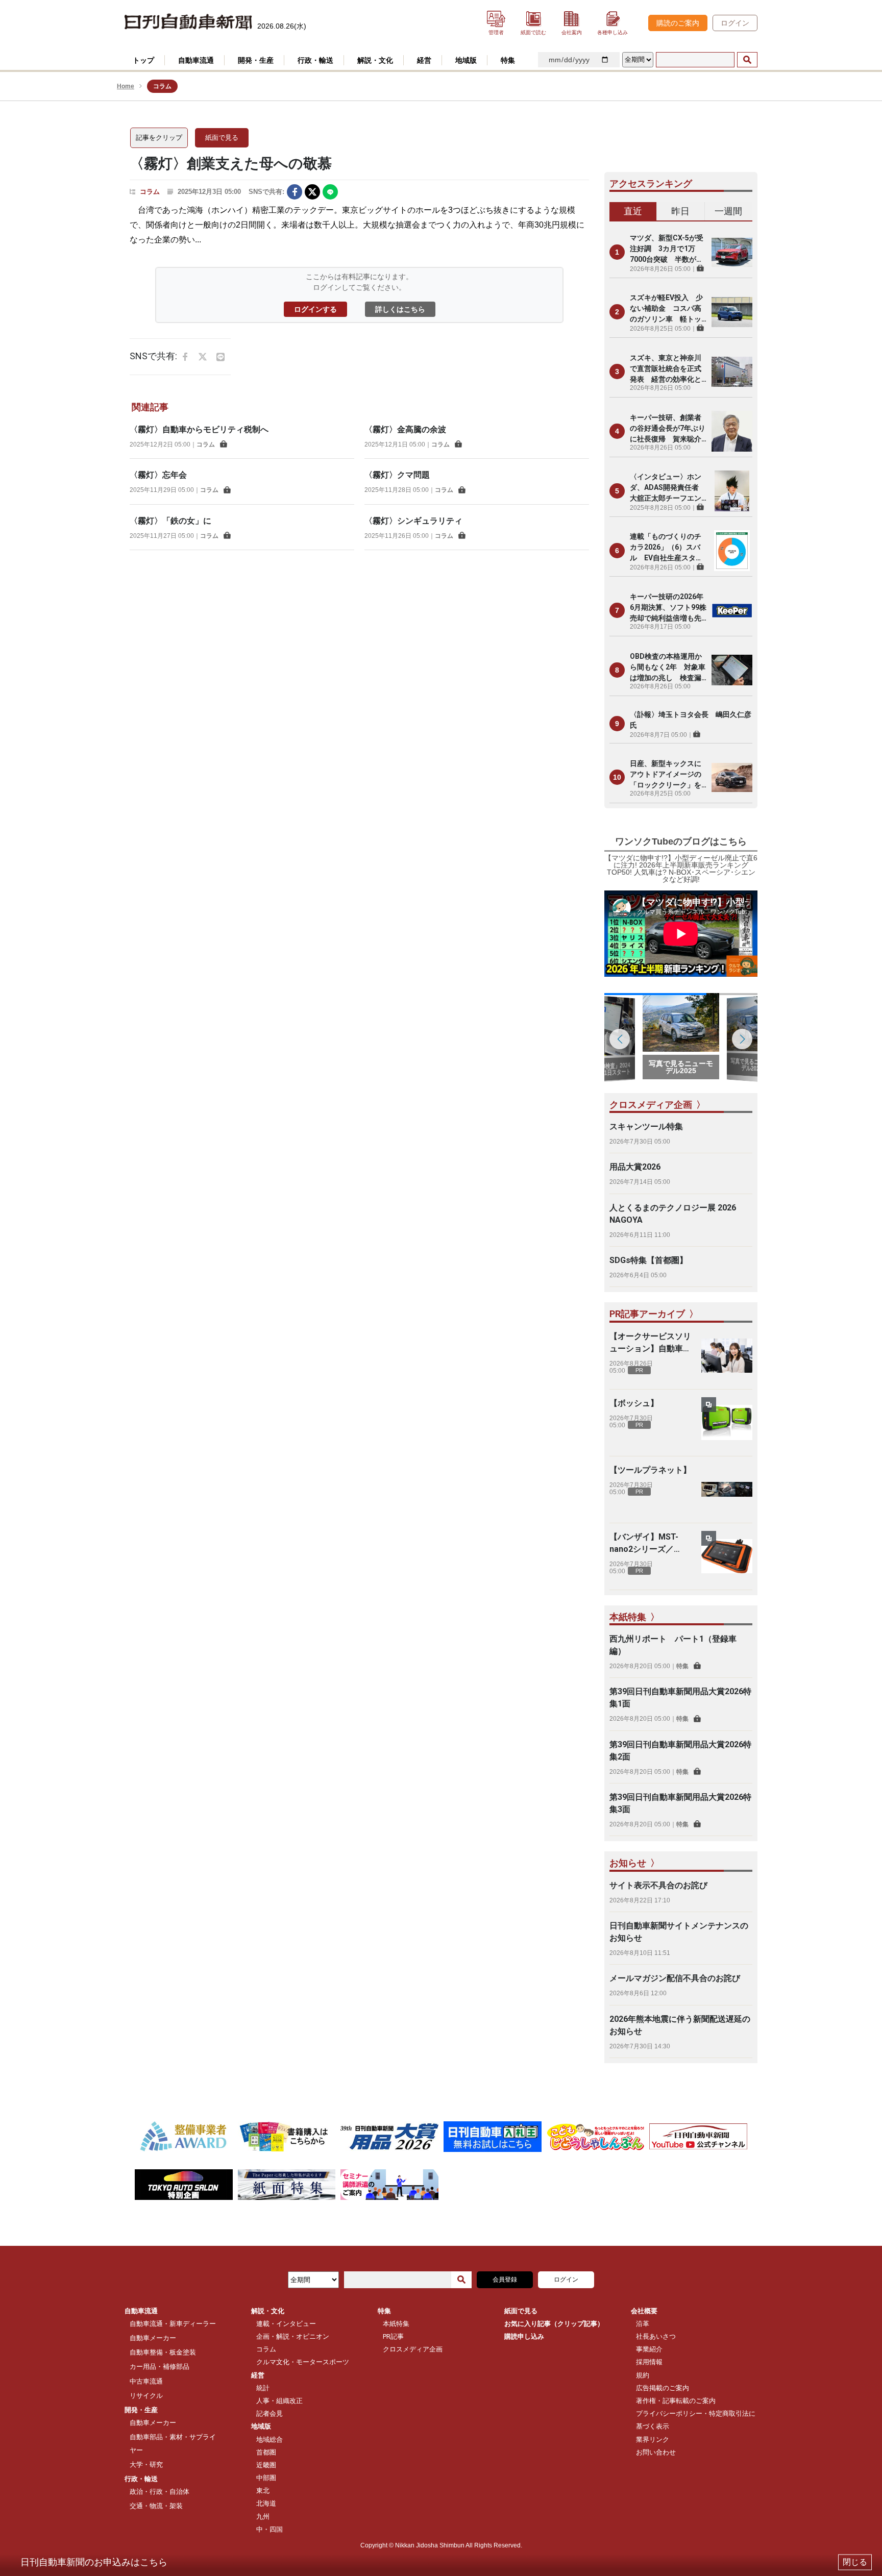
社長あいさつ (656, 2336)
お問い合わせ (656, 2452)
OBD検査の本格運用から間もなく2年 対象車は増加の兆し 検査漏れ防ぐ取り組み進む (668, 668)
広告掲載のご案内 (663, 2388)
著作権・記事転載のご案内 (676, 2401)
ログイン (735, 23)
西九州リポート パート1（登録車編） (673, 1645)
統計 (263, 2388)
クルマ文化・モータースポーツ (303, 2362)
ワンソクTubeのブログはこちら (681, 841)
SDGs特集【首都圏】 (648, 1260)
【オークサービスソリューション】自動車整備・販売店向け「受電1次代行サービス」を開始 (650, 1343)
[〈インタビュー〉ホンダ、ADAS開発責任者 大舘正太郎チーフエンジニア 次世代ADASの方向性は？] (732, 491)
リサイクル (146, 2396)
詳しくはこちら (400, 309)
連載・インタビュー (286, 2324)
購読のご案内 (678, 23)
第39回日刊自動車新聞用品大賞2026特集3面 (680, 1803)
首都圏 (266, 2452)
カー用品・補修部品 (160, 2367)
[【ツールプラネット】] (727, 1490)
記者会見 (269, 2413)
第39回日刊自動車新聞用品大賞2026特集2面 (680, 1751)
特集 (682, 1666)
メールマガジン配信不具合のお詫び (675, 1978)
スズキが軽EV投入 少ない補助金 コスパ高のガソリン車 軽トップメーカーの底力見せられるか (666, 309)
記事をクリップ (159, 138)
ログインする (315, 309)
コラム (150, 192)
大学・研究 (146, 2464)
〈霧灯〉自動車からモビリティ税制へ (199, 429)
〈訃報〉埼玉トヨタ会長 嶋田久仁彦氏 (691, 720)
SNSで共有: (266, 192)
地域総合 (269, 2439)
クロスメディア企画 (413, 2349)
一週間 (728, 211)
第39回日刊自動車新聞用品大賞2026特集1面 (680, 1698)
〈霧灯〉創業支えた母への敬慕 (231, 164)
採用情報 (649, 2362)
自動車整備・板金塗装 (163, 2352)
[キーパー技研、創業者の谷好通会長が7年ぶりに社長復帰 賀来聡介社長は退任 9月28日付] (732, 431)
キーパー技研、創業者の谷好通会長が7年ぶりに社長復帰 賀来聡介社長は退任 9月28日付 (668, 429)
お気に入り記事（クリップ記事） (554, 2324)
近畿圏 (266, 2465)
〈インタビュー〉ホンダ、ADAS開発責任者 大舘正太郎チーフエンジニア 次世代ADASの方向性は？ (668, 488)
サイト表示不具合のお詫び (658, 1885)
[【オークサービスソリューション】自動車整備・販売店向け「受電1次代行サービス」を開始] (727, 1356)
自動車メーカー (153, 2338)
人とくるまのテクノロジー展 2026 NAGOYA (673, 1214)
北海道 (266, 2503)
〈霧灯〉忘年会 (158, 475)
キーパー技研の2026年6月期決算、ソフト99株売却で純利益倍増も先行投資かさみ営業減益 (668, 608)
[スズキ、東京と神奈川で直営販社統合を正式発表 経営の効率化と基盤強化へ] (732, 371)
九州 (263, 2517)
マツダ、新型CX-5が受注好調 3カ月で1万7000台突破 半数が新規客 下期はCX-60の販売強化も (667, 249)
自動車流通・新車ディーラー (173, 2324)
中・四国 (269, 2529)
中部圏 (266, 2478)
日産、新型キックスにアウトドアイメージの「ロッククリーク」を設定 (666, 775)
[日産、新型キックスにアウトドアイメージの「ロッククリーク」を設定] (732, 777)
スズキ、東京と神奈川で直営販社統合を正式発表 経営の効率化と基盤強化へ (666, 369)
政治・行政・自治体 (160, 2492)
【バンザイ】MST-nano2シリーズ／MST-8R (644, 1544)
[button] (742, 1039)
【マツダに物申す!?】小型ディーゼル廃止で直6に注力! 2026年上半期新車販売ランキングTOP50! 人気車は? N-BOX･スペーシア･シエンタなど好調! (681, 869)
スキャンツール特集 (646, 1126)
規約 (643, 2375)
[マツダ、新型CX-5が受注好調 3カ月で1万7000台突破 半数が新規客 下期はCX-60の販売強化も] (732, 252)
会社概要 (644, 2311)
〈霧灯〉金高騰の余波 (405, 429)
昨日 (680, 211)
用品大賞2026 (635, 1167)
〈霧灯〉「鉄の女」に (170, 521)
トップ (143, 60)
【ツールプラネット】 (650, 1470)
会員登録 (505, 2280)
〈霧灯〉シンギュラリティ (413, 521)
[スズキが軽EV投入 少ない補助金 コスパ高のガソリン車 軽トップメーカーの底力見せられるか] (732, 312)
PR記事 (393, 2336)
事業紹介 (649, 2349)
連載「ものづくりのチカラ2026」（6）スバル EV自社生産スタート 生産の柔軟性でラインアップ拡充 (666, 548)
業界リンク (653, 2439)
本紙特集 (396, 2324)
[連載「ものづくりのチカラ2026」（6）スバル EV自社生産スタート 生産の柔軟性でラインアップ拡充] (732, 551)
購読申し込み (524, 2336)
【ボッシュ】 (634, 1403)
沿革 (643, 2324)
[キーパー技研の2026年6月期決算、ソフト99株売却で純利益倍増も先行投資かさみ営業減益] (732, 610)
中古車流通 (146, 2381)
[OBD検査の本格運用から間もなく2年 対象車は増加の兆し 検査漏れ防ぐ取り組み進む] (732, 670)
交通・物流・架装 (156, 2506)
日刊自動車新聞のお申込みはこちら (94, 2562)
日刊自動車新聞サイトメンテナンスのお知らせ (679, 1932)
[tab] (633, 212)
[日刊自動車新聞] (188, 22)
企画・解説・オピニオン (293, 2336)
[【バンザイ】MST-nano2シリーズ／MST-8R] (727, 1556)
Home (126, 86)
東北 (263, 2491)
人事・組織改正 (279, 2401)
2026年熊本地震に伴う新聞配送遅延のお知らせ (680, 2025)
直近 (633, 211)
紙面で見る (222, 138)
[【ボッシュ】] (727, 1423)
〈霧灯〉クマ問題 (397, 475)
